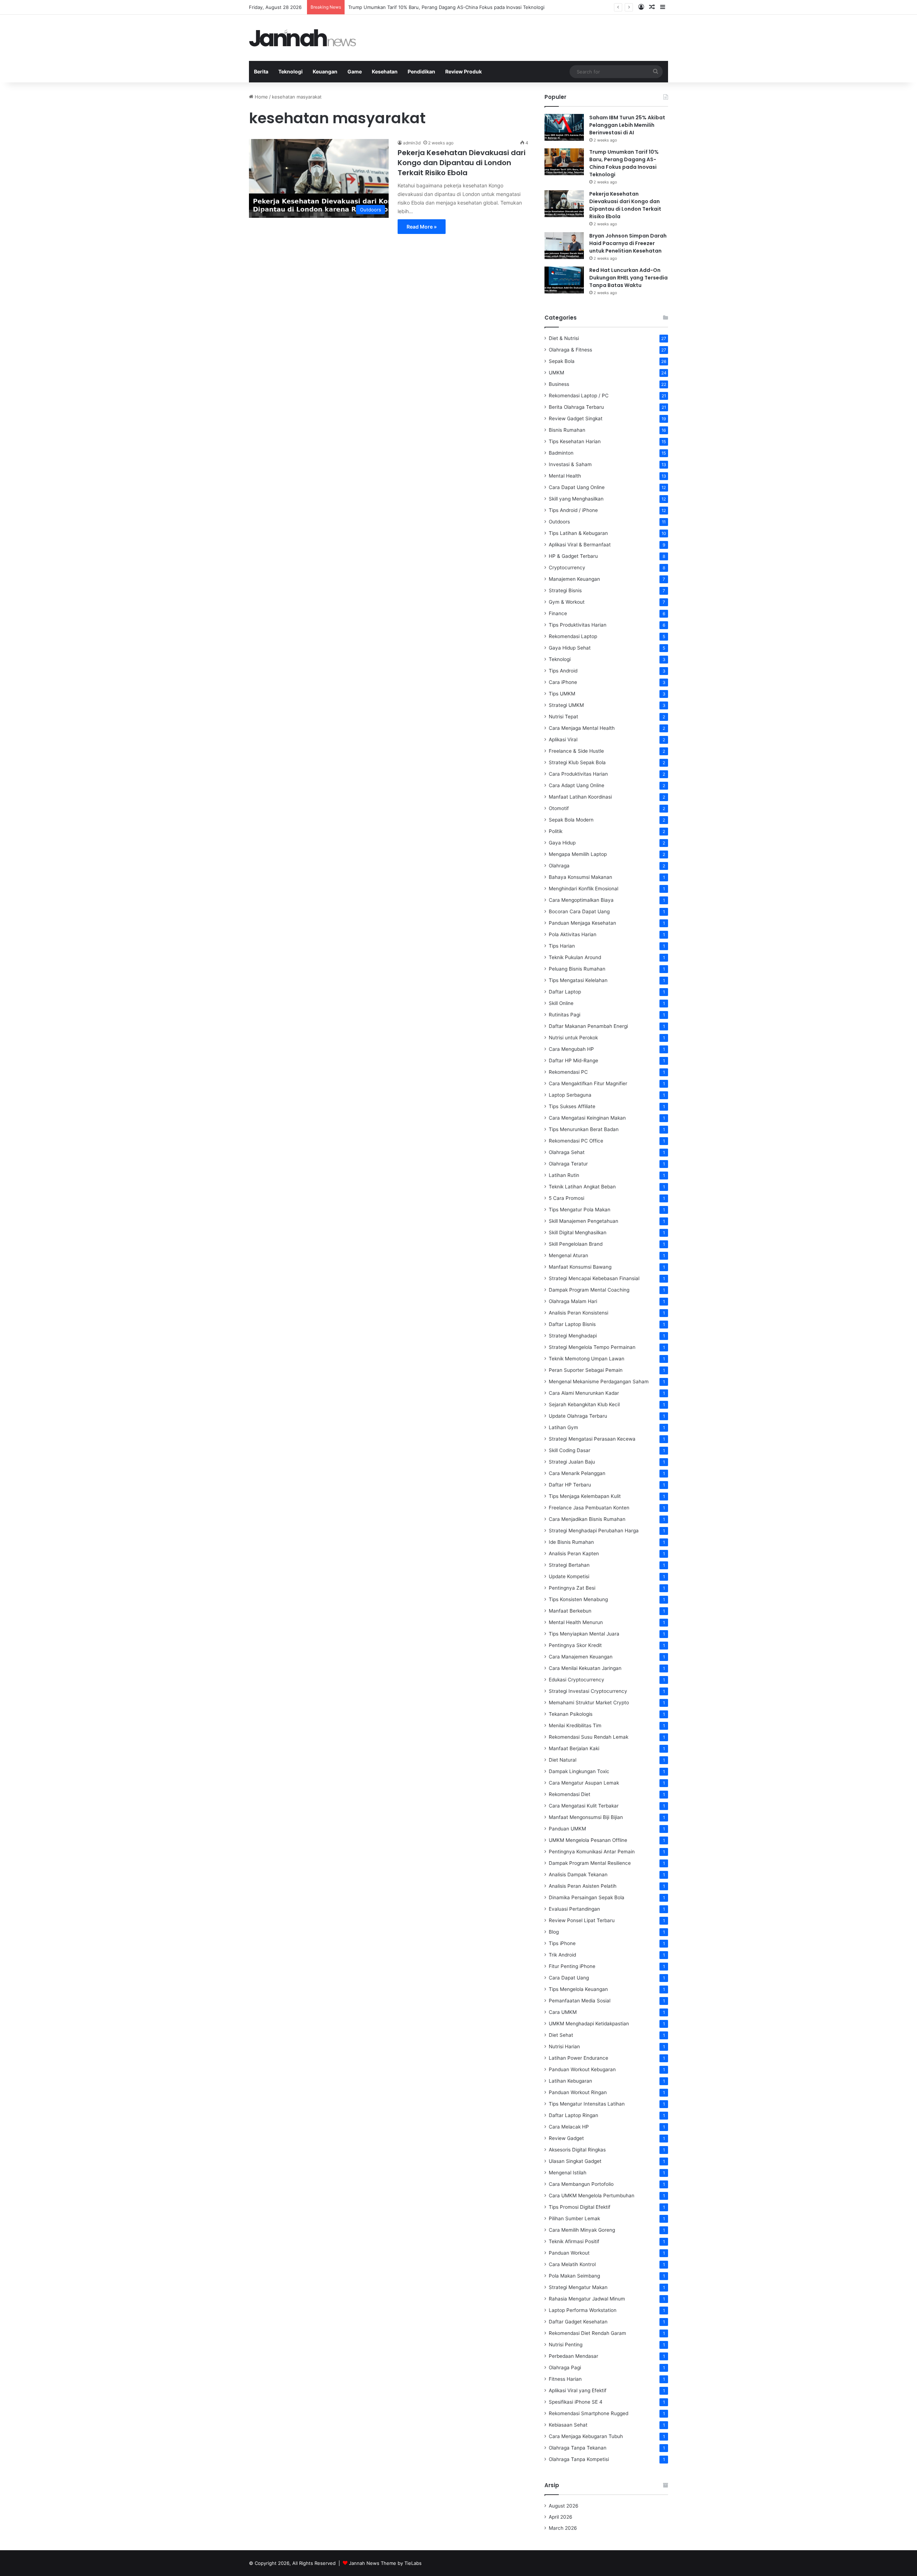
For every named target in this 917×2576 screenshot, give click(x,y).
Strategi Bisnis (565, 590)
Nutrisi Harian (564, 2046)
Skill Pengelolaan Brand (576, 1244)
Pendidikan (421, 71)
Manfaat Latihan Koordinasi (580, 797)
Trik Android (562, 1955)
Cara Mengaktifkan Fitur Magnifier (588, 1083)
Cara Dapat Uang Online (577, 487)
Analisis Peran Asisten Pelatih (583, 1886)
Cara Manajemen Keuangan (581, 1657)
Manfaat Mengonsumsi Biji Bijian (586, 1817)
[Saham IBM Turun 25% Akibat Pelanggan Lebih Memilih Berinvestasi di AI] (564, 127)
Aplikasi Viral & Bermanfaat (580, 545)
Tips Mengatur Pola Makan (580, 1210)
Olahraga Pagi (565, 2367)
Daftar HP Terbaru (570, 1485)
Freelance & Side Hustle (576, 751)
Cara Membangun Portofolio (581, 2184)
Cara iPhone (563, 682)
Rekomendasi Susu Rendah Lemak (589, 1737)
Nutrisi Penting (566, 2345)
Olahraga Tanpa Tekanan (578, 2448)
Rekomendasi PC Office (576, 1141)
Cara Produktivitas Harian (578, 774)
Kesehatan (385, 71)
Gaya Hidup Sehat (570, 648)
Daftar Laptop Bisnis (572, 1324)
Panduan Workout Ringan (578, 2092)
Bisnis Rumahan (567, 430)
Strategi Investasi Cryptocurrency (588, 1691)
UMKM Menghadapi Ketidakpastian (589, 2024)
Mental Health (565, 476)
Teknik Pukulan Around (575, 957)
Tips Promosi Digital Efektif (580, 2207)
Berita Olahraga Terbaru (576, 407)
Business (559, 384)
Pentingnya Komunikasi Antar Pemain (592, 1852)
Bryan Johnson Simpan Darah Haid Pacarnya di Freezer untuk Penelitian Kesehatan (628, 243)
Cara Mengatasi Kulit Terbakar (584, 1806)
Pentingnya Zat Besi (572, 1588)
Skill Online (561, 1003)
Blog (554, 1932)
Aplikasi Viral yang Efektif (578, 2390)
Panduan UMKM (567, 1829)
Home (261, 97)
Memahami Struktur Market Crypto (589, 1703)
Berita (261, 71)
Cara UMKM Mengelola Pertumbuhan (592, 2196)
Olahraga (559, 866)
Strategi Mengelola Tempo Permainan (592, 1347)
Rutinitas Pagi (565, 1015)
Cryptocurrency (567, 568)
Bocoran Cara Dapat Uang (579, 911)
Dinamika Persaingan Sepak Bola (587, 1897)
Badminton (561, 453)
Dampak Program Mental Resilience (590, 1863)
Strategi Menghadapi (573, 1336)
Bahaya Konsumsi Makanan (580, 877)
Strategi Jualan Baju (572, 1462)
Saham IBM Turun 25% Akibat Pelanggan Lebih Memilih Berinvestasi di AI (627, 125)
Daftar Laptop (565, 992)
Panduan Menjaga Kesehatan (582, 923)
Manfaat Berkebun (570, 1611)
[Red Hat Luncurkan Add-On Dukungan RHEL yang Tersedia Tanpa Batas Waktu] (564, 280)
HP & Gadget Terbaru (573, 556)
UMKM (556, 373)
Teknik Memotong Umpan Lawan (587, 1359)
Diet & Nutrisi (564, 338)
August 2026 (564, 2506)
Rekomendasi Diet (570, 1794)
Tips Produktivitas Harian (578, 625)
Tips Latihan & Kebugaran (578, 533)
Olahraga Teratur (568, 1164)
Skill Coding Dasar (570, 1450)
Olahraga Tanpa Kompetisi (579, 2459)
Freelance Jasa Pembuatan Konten (589, 1508)
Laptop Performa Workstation (583, 2310)
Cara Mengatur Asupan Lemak (584, 1783)
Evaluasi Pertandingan (574, 1909)
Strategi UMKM (566, 705)
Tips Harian (562, 946)
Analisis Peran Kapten (574, 1553)
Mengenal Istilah (568, 2173)
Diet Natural (563, 1760)
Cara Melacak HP (569, 2127)
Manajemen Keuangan (574, 579)
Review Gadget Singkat (576, 418)
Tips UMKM (562, 694)
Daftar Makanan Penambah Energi (588, 1026)
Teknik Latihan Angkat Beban (582, 1187)
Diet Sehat (561, 2035)
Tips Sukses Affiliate (572, 1106)
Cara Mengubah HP (571, 1049)
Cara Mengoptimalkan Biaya (581, 900)
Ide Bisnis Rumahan (571, 1542)
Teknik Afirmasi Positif (574, 2241)
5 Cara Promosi (566, 1198)
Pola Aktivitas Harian (573, 934)
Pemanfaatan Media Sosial (580, 2001)
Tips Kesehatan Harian (575, 441)
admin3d (412, 143)
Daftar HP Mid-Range (573, 1060)
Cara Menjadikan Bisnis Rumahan (587, 1519)
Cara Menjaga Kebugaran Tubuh (586, 2436)
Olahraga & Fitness (570, 350)
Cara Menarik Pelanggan (577, 1473)
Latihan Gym (563, 1427)
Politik (556, 831)
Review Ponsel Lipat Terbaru (582, 1920)
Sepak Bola (562, 361)
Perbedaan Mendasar (573, 2356)
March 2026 (563, 2528)
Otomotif (559, 808)
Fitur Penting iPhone (572, 1966)
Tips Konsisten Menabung (578, 1599)
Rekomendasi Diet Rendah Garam (587, 2333)
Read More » (422, 227)
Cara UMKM (563, 2012)
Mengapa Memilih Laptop (578, 854)
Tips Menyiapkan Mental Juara (584, 1634)
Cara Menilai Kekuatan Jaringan (585, 1668)
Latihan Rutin (564, 1175)
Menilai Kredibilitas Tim (575, 1725)
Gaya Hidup (562, 843)
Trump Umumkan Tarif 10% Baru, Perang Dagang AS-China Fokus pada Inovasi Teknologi (624, 163)
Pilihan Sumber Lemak (574, 2218)
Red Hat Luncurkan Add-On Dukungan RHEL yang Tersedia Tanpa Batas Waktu (628, 278)
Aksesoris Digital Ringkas (577, 2150)
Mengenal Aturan (568, 1255)
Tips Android (563, 671)
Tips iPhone (562, 1943)
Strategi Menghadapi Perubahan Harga (594, 1531)
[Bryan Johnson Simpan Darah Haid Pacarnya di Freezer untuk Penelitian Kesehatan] (564, 246)
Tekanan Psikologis (571, 1714)
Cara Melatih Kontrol (572, 2264)
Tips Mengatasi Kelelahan (578, 980)
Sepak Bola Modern (571, 820)
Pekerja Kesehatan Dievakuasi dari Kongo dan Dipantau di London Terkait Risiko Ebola (443, 7)
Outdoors (559, 522)
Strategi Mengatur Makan (578, 2287)
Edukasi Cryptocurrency (577, 1680)
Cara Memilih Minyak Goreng (582, 2230)
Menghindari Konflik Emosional (584, 889)
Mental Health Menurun (576, 1622)
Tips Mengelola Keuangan (578, 1989)
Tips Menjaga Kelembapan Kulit (585, 1496)
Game (355, 71)
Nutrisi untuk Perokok (573, 1038)
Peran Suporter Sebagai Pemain (586, 1370)
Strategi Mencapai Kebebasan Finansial (594, 1278)
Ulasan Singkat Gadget (575, 2161)
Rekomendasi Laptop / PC (579, 396)
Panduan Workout (569, 2253)
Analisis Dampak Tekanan (578, 1874)
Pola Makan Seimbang (574, 2276)
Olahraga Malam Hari (573, 1301)
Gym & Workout (567, 602)
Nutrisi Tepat (563, 717)
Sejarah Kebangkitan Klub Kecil (584, 1404)
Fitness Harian (565, 2379)
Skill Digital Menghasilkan (578, 1232)
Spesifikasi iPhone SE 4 (576, 2402)
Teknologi (291, 71)
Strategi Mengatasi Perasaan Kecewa (592, 1439)
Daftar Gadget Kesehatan (578, 2322)
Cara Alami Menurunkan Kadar (584, 1393)
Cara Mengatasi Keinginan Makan (587, 1118)
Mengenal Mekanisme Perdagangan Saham (599, 1382)
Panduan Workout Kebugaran (582, 2069)
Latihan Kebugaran (570, 2081)
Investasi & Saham (570, 464)
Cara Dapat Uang (569, 1978)
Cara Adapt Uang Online (577, 785)
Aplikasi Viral (563, 739)
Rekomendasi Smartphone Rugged (589, 2413)
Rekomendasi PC (568, 1072)
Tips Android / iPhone (573, 510)
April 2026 (561, 2517)
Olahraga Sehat (567, 1152)
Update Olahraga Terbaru (578, 1416)
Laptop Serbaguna (570, 1095)
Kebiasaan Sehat (568, 2425)
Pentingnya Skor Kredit (575, 1645)
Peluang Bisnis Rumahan (577, 969)
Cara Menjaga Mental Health (582, 728)
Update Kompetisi (569, 1576)
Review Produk (464, 71)
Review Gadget (566, 2138)
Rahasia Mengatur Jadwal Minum (587, 2299)
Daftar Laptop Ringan (573, 2115)
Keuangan (325, 71)
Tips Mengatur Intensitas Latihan (587, 2104)
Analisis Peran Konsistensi (578, 1313)
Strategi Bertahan (569, 1565)
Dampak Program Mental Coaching (589, 1290)
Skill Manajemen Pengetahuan (584, 1221)
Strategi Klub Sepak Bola (577, 762)
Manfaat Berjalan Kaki (574, 1748)
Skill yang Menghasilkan (576, 499)
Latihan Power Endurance (578, 2058)
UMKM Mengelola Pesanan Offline (588, 1840)
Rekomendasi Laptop (573, 636)
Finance (558, 613)
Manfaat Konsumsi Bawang (580, 1267)
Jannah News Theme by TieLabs (385, 2563)
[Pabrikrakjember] (303, 38)
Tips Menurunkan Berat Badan (584, 1129)
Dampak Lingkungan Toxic (579, 1771)
